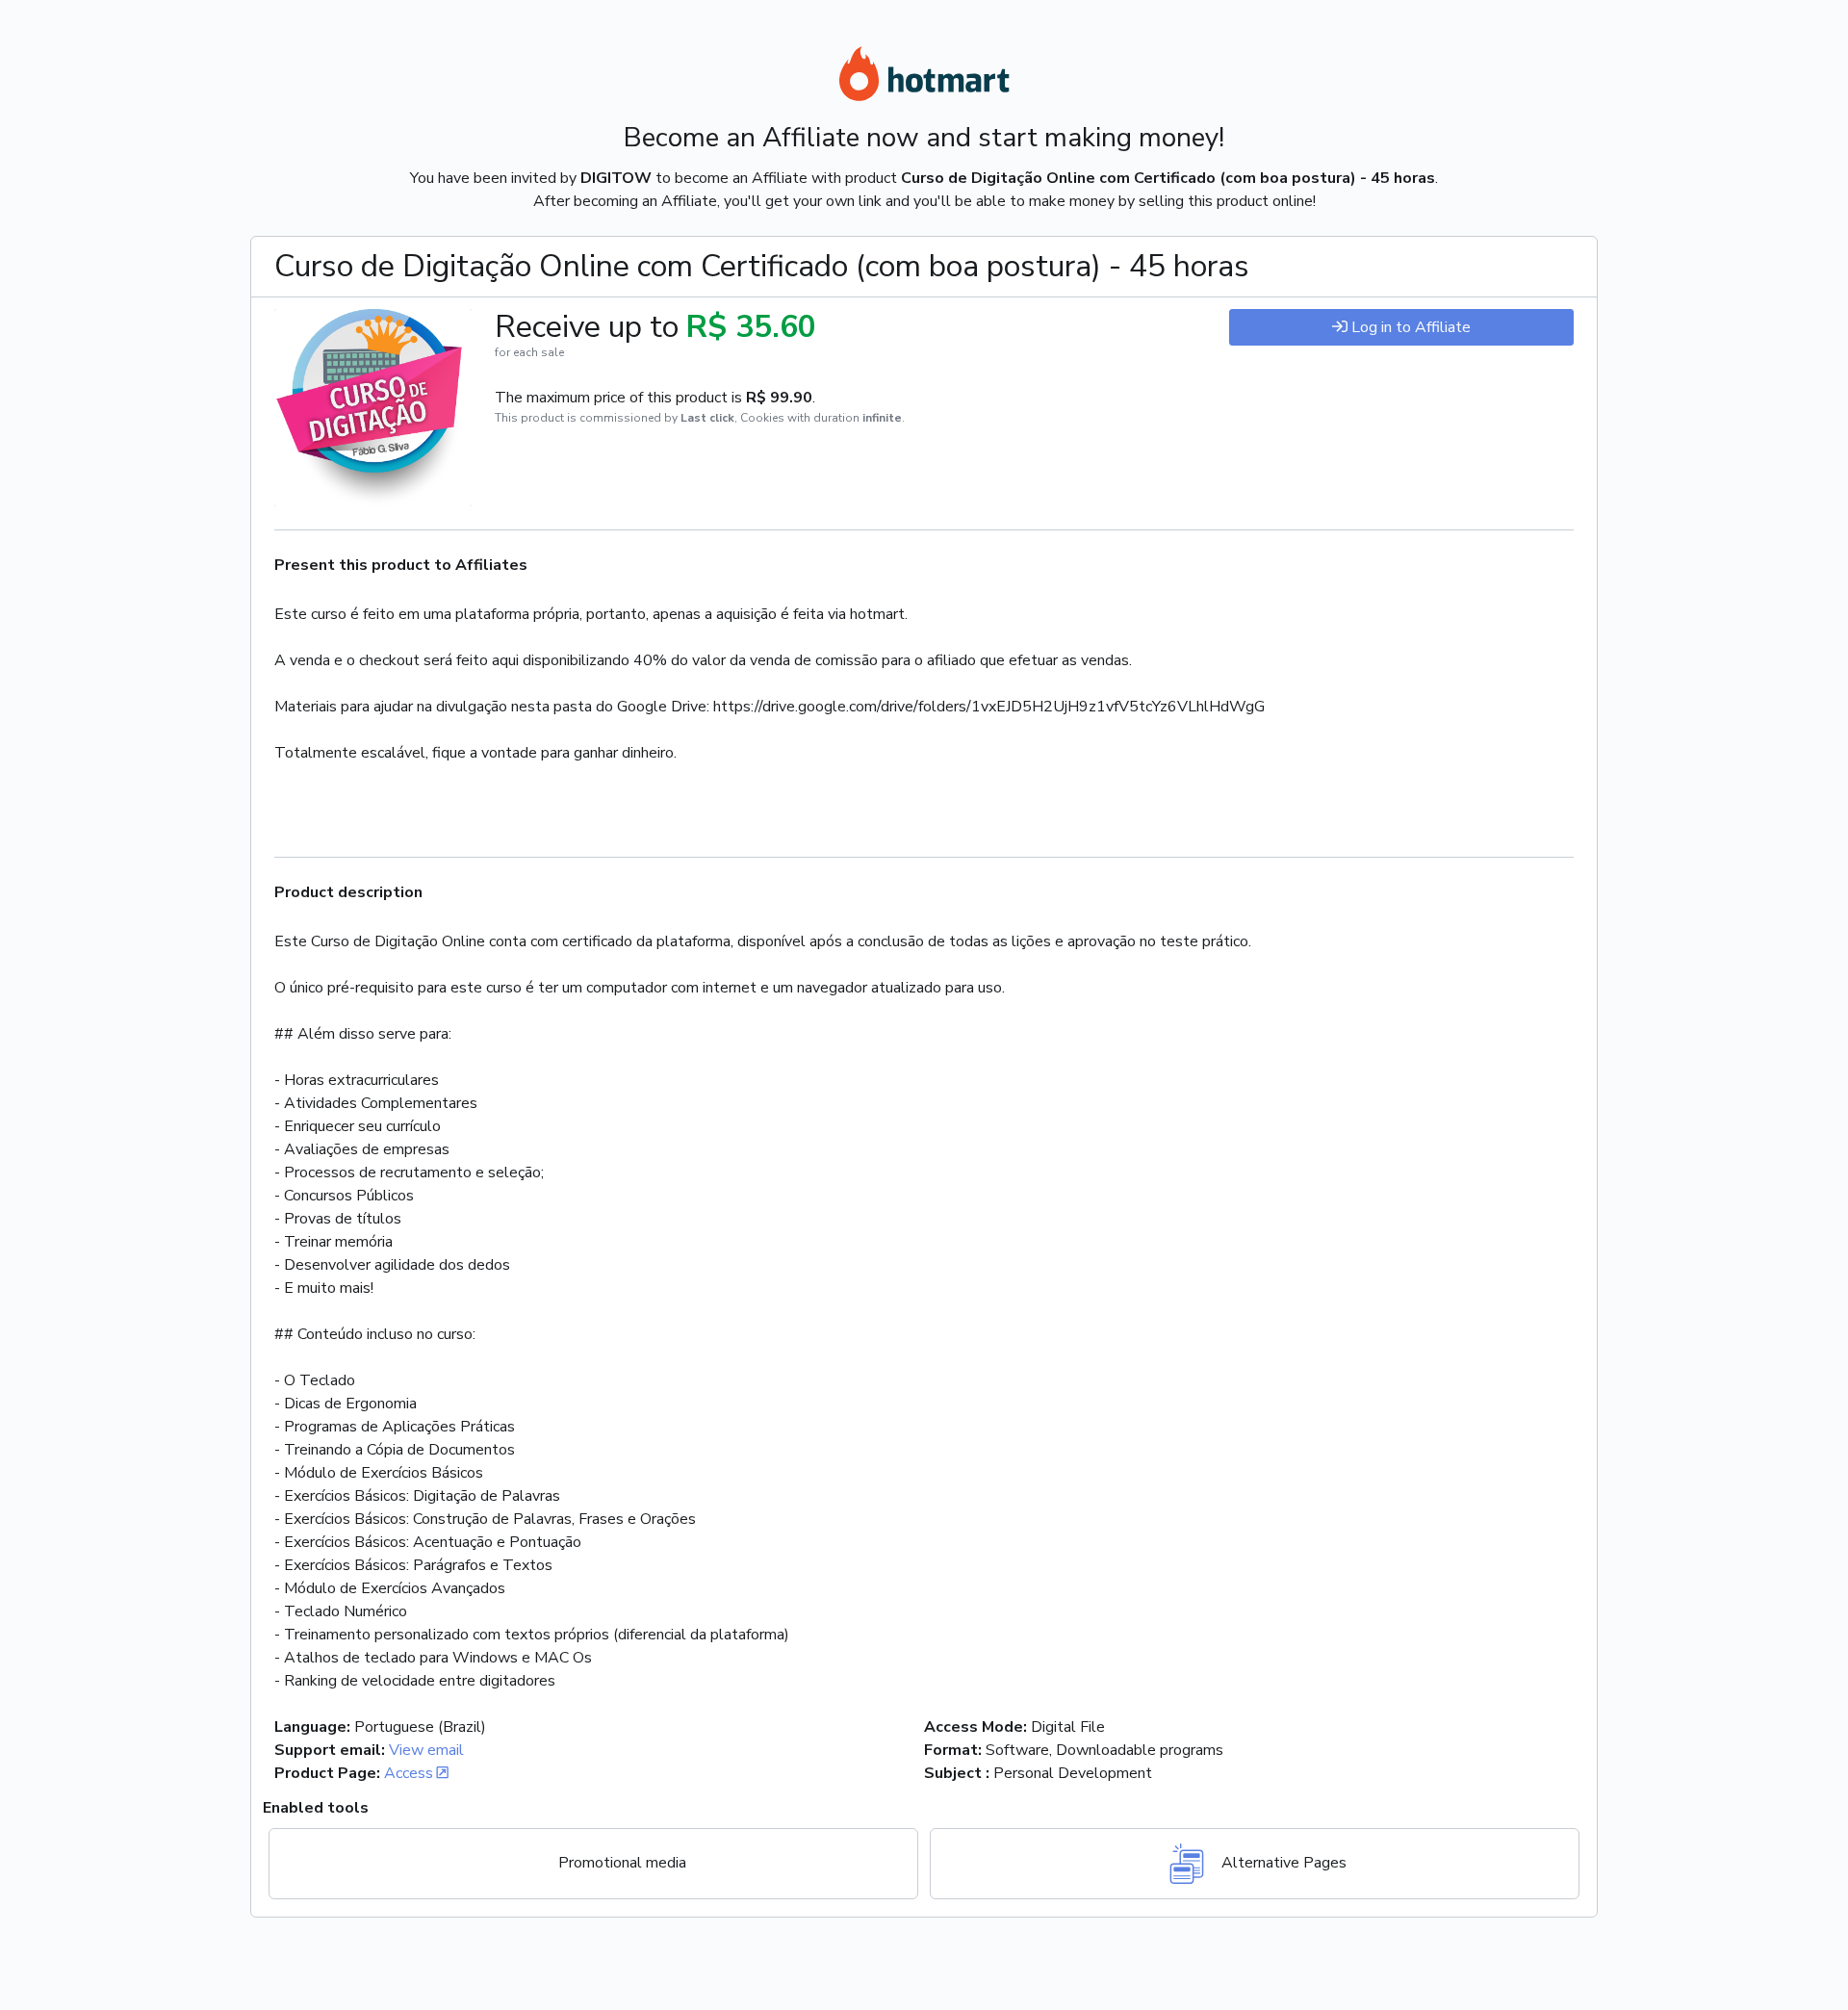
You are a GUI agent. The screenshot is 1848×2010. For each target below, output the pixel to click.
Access (409, 1773)
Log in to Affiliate (1411, 327)
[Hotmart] (924, 77)
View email (426, 1750)
